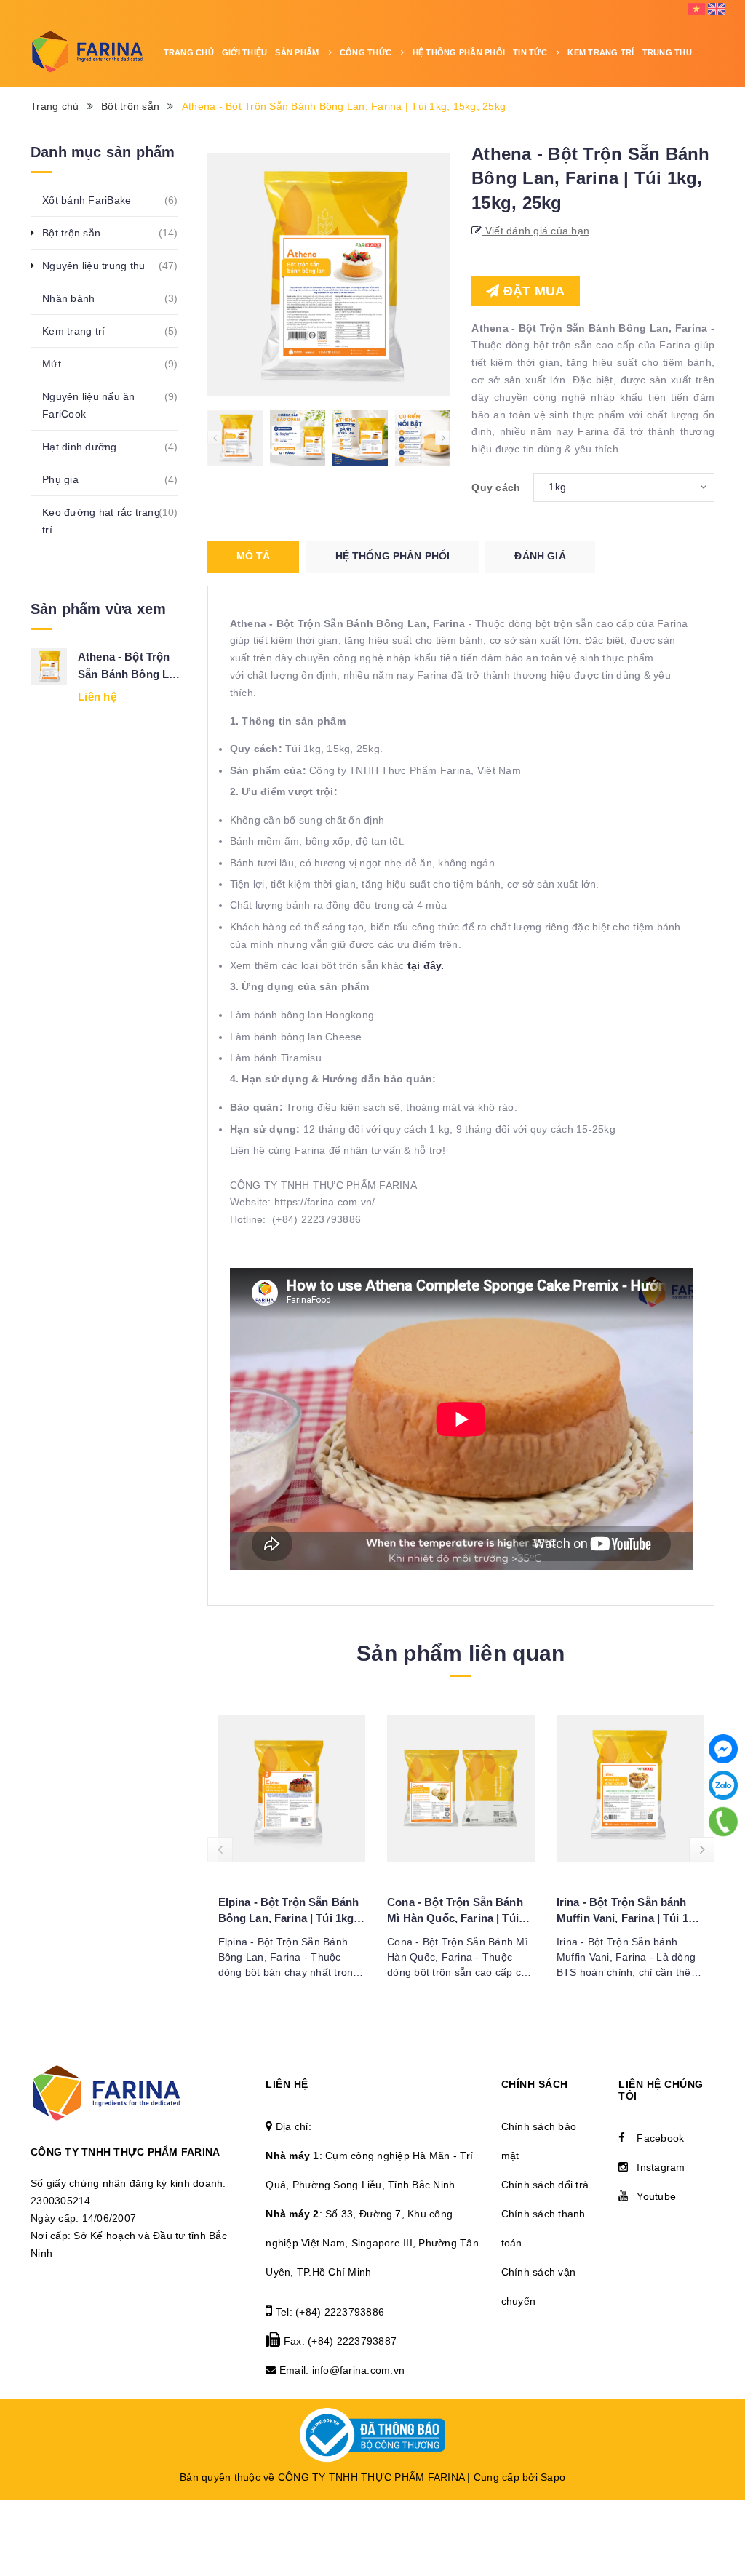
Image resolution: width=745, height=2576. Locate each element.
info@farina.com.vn (359, 2370)
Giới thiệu (245, 52)
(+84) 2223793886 (340, 2312)
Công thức (367, 52)
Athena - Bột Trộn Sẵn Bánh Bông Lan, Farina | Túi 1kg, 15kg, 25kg (131, 667)
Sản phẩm (298, 52)
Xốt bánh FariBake (95, 200)
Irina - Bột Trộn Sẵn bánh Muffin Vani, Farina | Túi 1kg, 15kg (630, 1911)
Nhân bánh (76, 298)
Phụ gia (68, 479)
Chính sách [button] (535, 2084)
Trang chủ (189, 52)
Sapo (553, 2477)
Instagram (661, 2167)
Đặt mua (533, 291)
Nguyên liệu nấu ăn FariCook (110, 405)
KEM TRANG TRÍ (601, 52)
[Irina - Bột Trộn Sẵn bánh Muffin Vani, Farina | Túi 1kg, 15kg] (630, 1789)
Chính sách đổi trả (545, 2185)
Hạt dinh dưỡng (88, 447)
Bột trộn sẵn (79, 233)
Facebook (660, 2138)
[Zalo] (723, 1785)
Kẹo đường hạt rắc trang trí (110, 521)
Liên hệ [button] (287, 2084)
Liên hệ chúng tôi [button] (661, 2090)
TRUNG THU (667, 52)
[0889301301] (723, 1822)
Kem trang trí (81, 331)
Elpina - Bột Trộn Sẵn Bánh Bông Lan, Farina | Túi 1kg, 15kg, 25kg (289, 1911)
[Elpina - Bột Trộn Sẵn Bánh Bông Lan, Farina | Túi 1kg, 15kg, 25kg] (292, 1789)
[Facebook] (723, 1749)
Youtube (656, 2196)
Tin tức (531, 52)
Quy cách (496, 487)
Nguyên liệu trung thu (101, 266)
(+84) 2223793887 (352, 2341)
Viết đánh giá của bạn (536, 231)
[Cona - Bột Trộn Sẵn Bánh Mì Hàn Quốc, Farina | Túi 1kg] (461, 1789)
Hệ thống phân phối (459, 52)
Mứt (60, 364)
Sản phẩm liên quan (461, 1653)
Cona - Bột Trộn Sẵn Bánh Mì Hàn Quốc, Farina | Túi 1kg (455, 1911)
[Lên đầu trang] (723, 2507)
